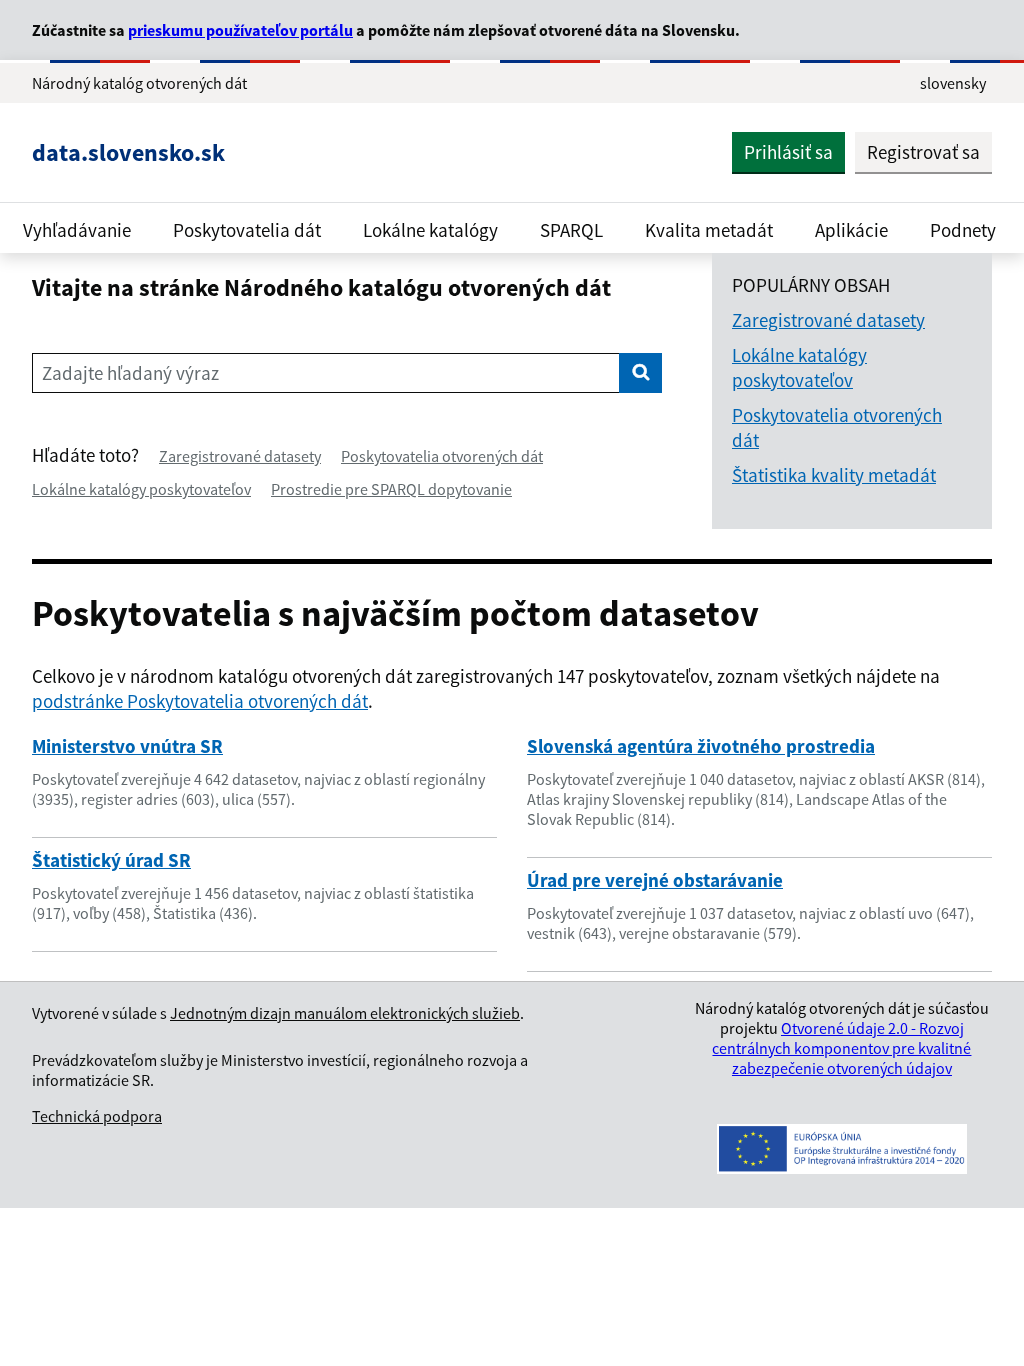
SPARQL (571, 230)
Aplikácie (851, 230)
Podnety (963, 230)
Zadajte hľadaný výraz (130, 373)
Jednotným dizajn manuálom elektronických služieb (345, 1013)
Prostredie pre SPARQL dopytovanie (391, 489)
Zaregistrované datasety (240, 456)
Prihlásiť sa (788, 152)
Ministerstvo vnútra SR (127, 746)
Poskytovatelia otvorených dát (442, 456)
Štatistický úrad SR (111, 860)
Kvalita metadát (709, 230)
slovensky (953, 83)
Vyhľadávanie (77, 230)
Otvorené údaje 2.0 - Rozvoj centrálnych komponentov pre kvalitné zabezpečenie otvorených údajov (841, 1048)
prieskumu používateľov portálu (240, 30)
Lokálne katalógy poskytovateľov (141, 489)
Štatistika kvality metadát (834, 475)
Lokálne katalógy (430, 230)
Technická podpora (97, 1116)
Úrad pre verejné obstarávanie (655, 880)
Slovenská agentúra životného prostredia (701, 746)
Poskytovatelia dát (247, 230)
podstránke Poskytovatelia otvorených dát (200, 701)
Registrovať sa (923, 152)
